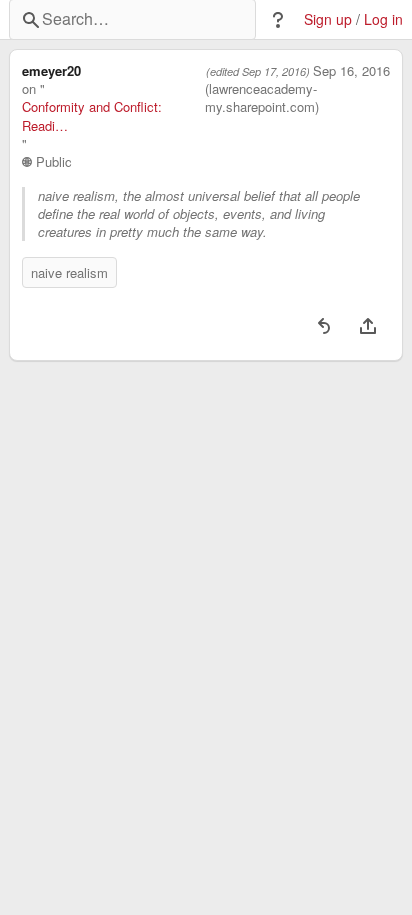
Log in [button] (383, 19)
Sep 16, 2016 (351, 71)
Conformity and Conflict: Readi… (92, 116)
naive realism (69, 272)
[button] (278, 20)
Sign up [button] (328, 19)
